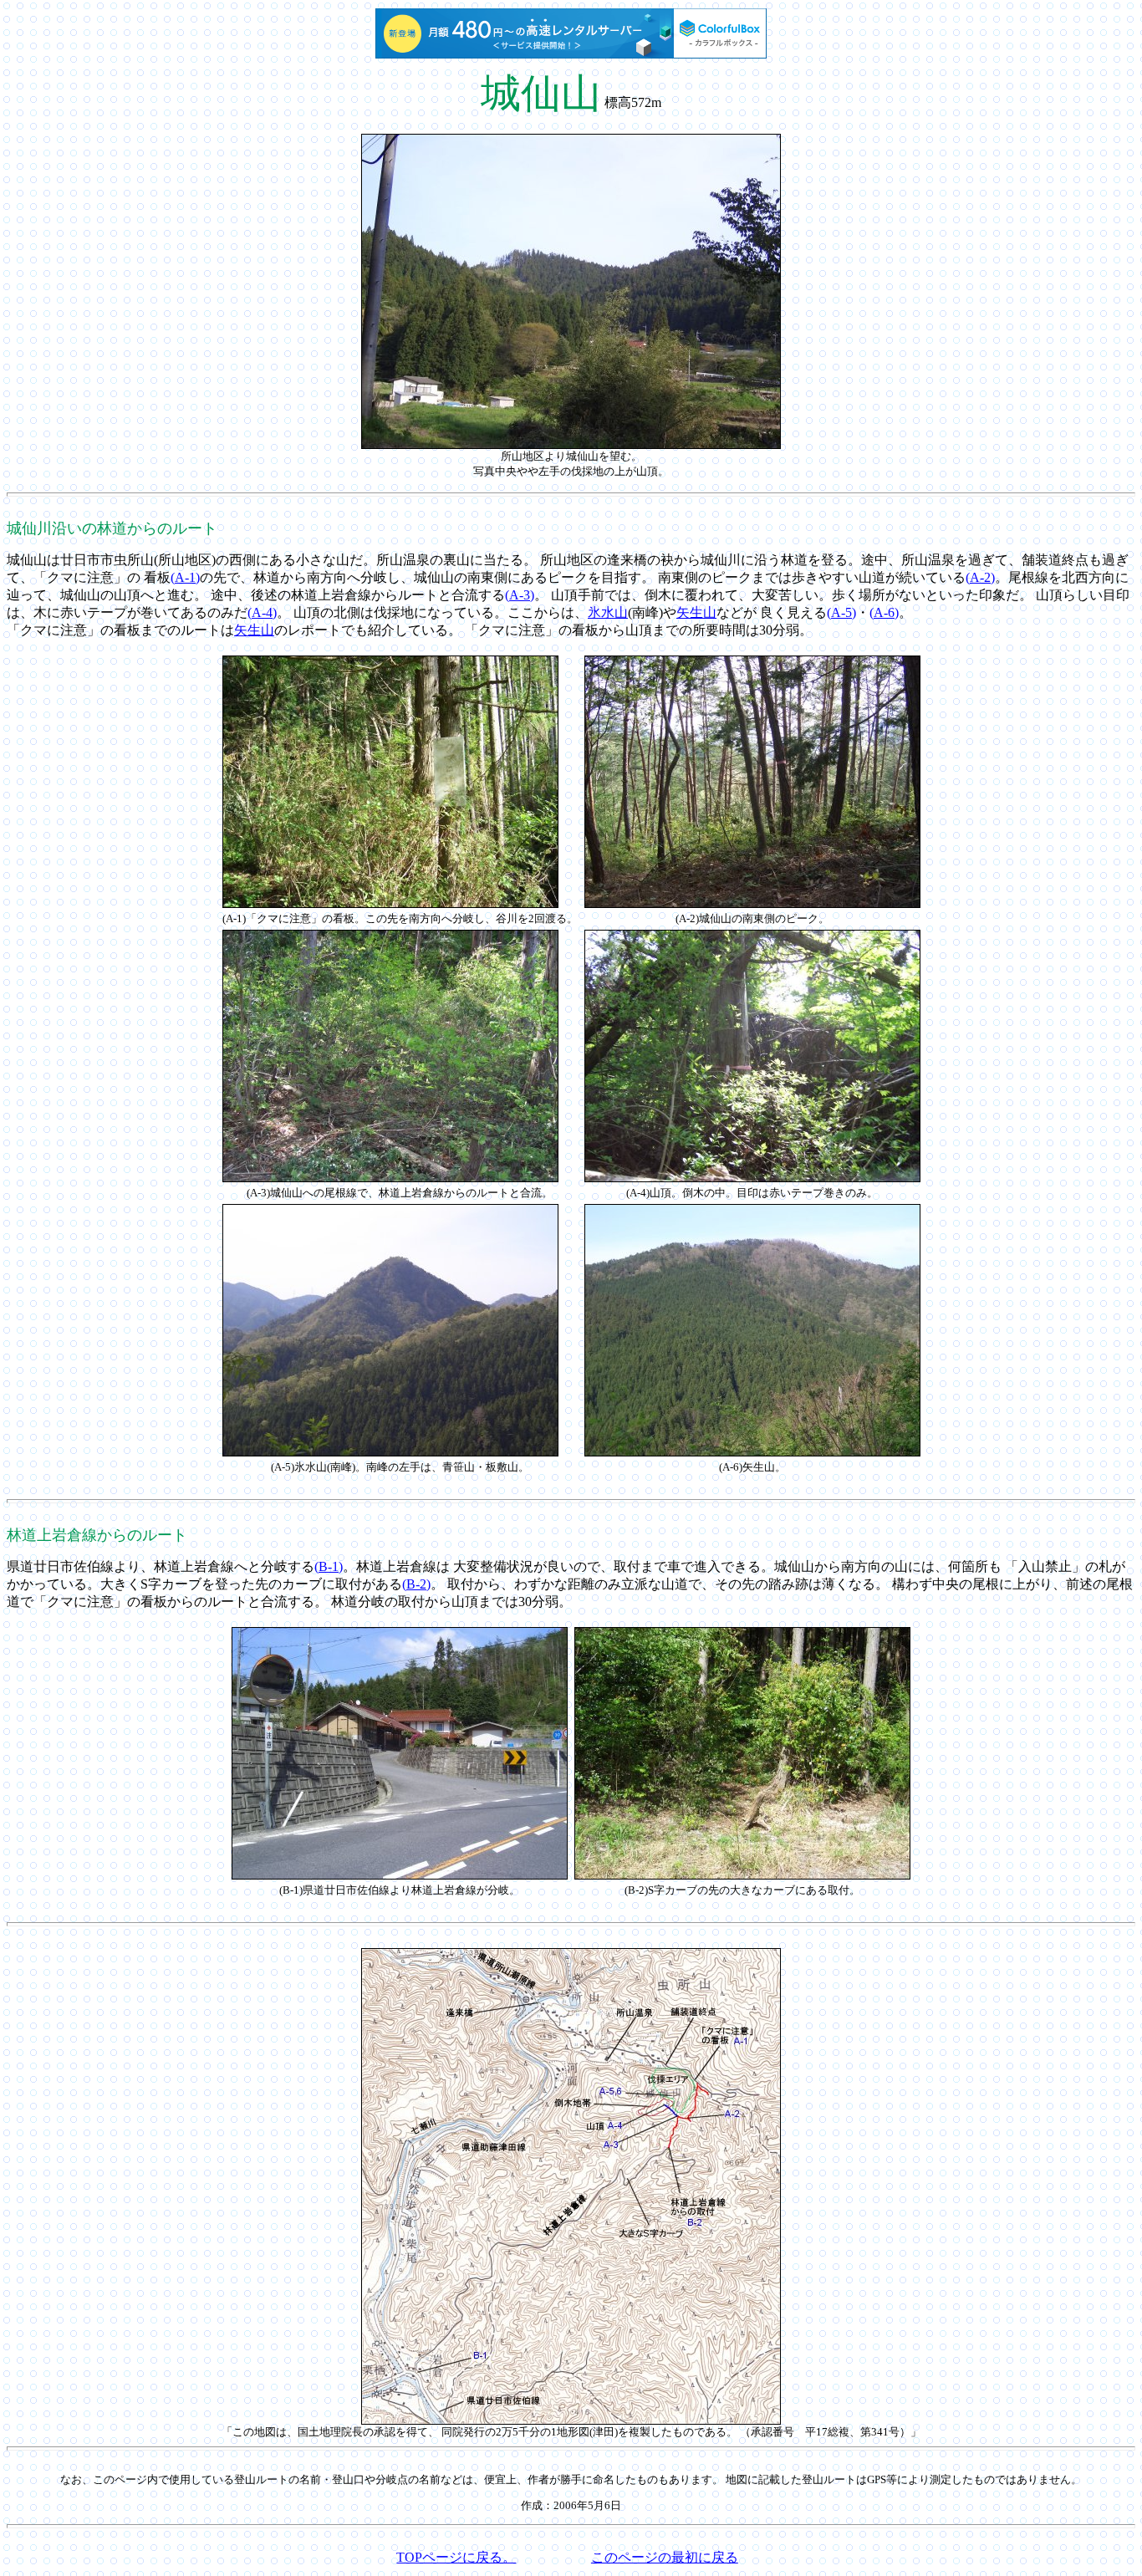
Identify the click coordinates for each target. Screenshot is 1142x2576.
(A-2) (980, 577)
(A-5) (841, 612)
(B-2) (416, 1584)
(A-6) (884, 612)
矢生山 (696, 612)
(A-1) (185, 577)
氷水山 (608, 612)
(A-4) (262, 612)
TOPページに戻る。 (456, 2557)
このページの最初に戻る (665, 2557)
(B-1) (329, 1566)
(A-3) (520, 595)
